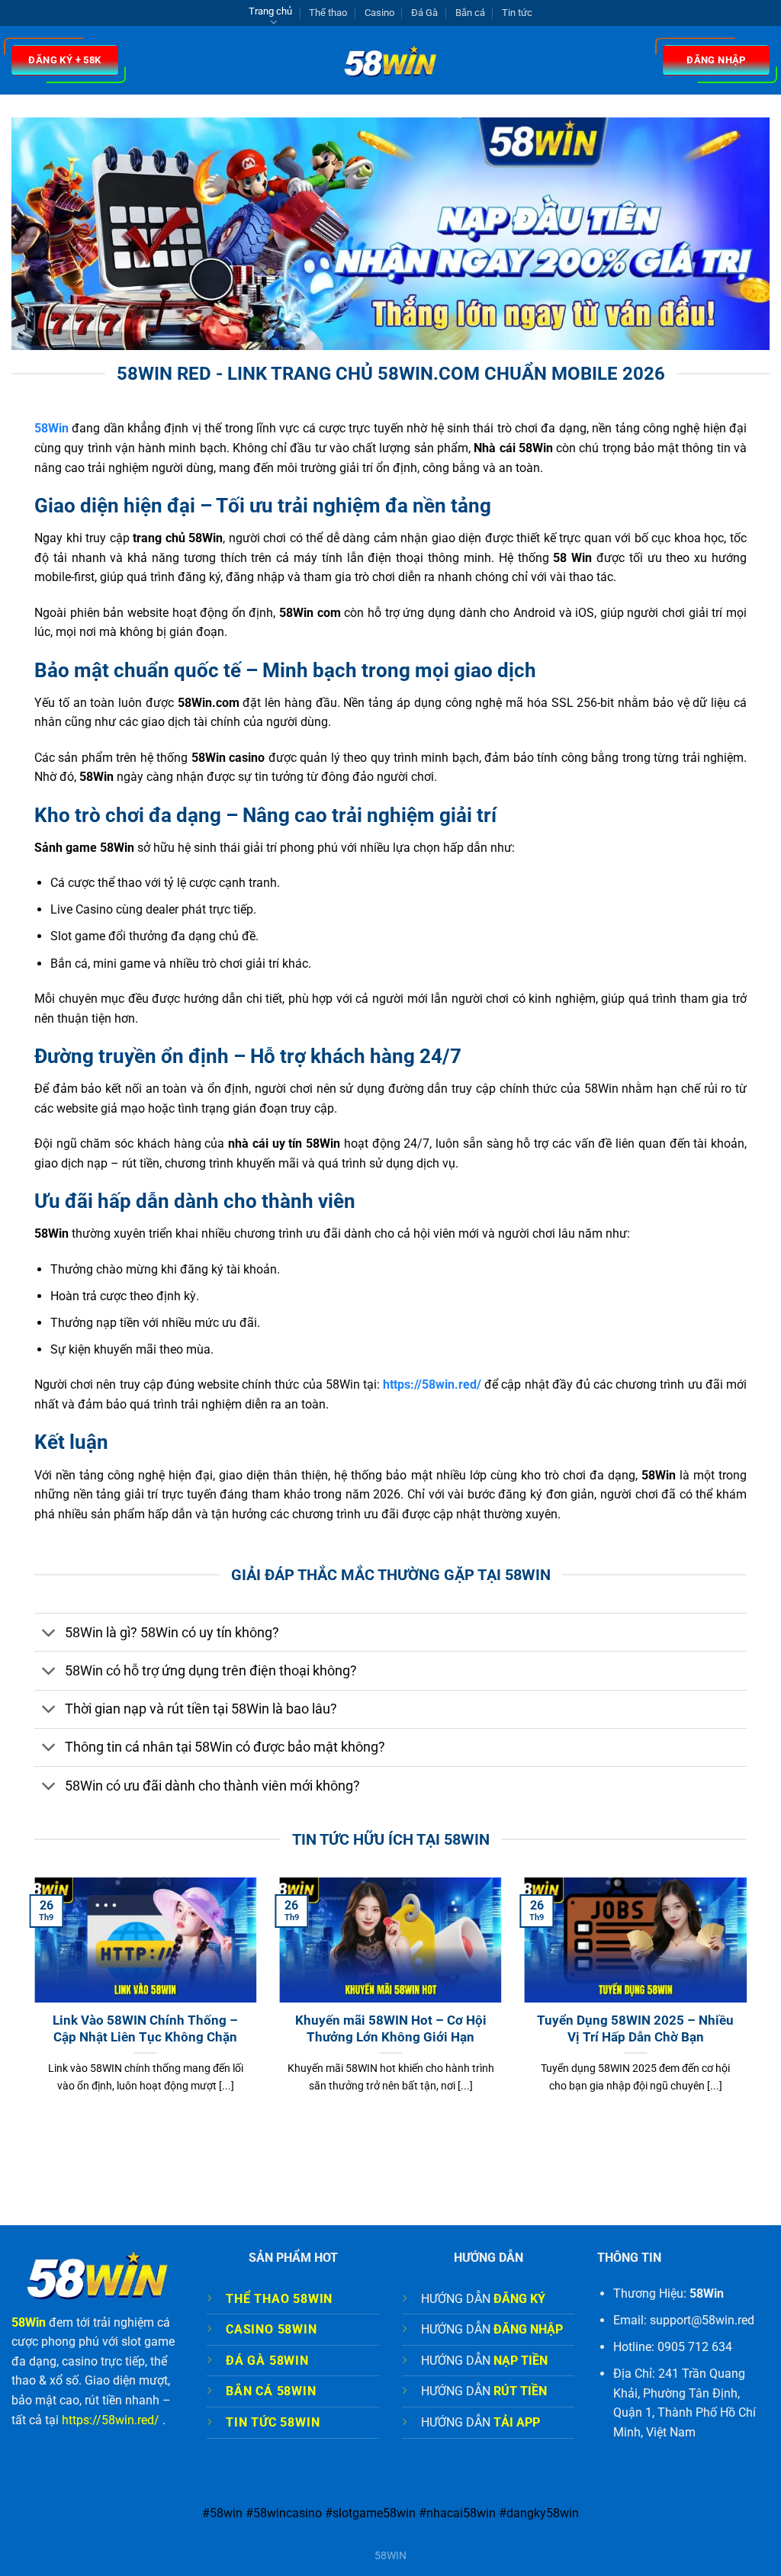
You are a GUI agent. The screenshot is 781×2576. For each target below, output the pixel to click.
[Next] (750, 2004)
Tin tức (517, 13)
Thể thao (328, 13)
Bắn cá (470, 13)
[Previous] (31, 2004)
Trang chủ (270, 11)
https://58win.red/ (111, 2420)
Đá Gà (424, 13)
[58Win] (391, 61)
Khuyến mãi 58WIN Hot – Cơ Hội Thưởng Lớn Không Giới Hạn (391, 2029)
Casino (379, 13)
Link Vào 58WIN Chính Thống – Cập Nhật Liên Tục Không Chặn (145, 2029)
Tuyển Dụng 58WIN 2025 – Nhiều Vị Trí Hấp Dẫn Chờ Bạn (635, 2029)
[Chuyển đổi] (49, 1634)
